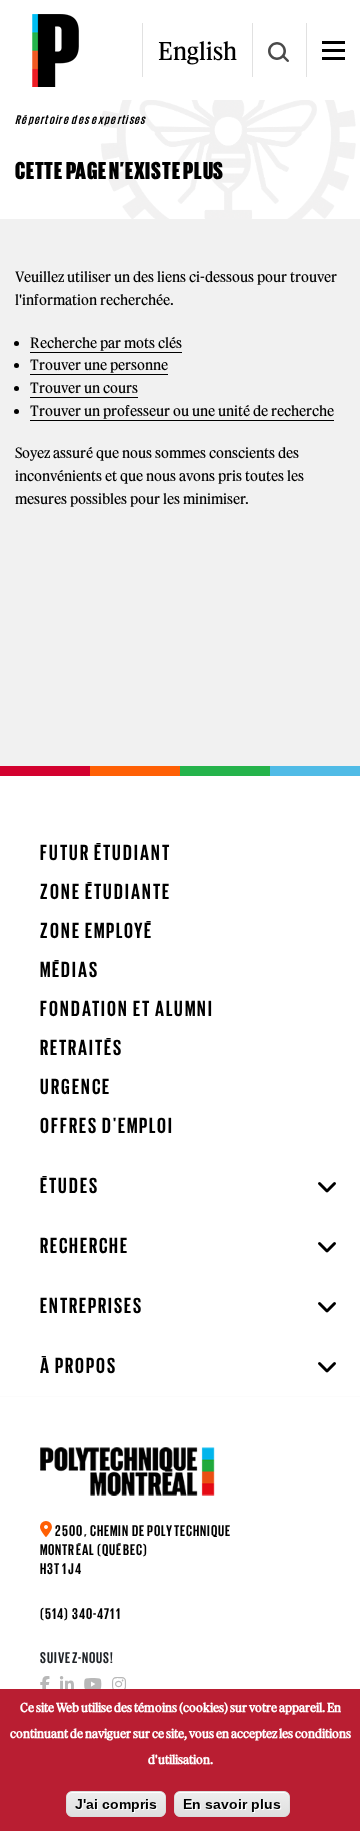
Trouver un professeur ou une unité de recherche (182, 411)
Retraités (81, 1047)
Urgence (75, 1086)
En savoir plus (232, 1804)
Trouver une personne (99, 365)
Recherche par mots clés (106, 343)
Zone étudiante (105, 891)
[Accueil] (55, 50)
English (197, 51)
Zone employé (96, 930)
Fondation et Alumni (127, 1008)
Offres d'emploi (107, 1125)
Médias (69, 969)
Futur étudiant (105, 852)
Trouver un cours (84, 388)
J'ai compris (116, 1804)
